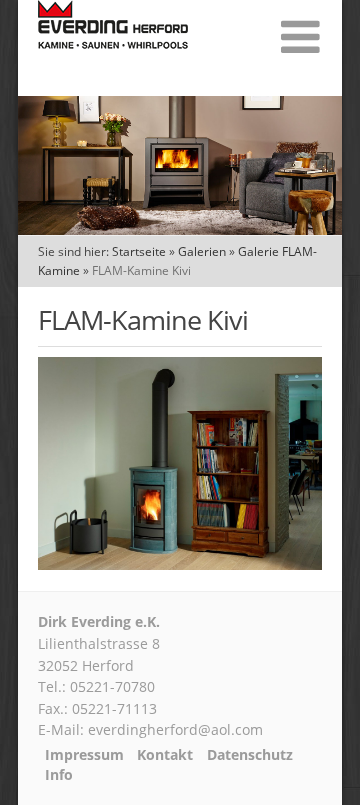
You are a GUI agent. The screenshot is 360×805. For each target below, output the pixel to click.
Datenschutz (250, 755)
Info (59, 775)
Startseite (139, 251)
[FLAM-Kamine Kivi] (180, 564)
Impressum (84, 755)
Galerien (202, 251)
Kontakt (165, 755)
